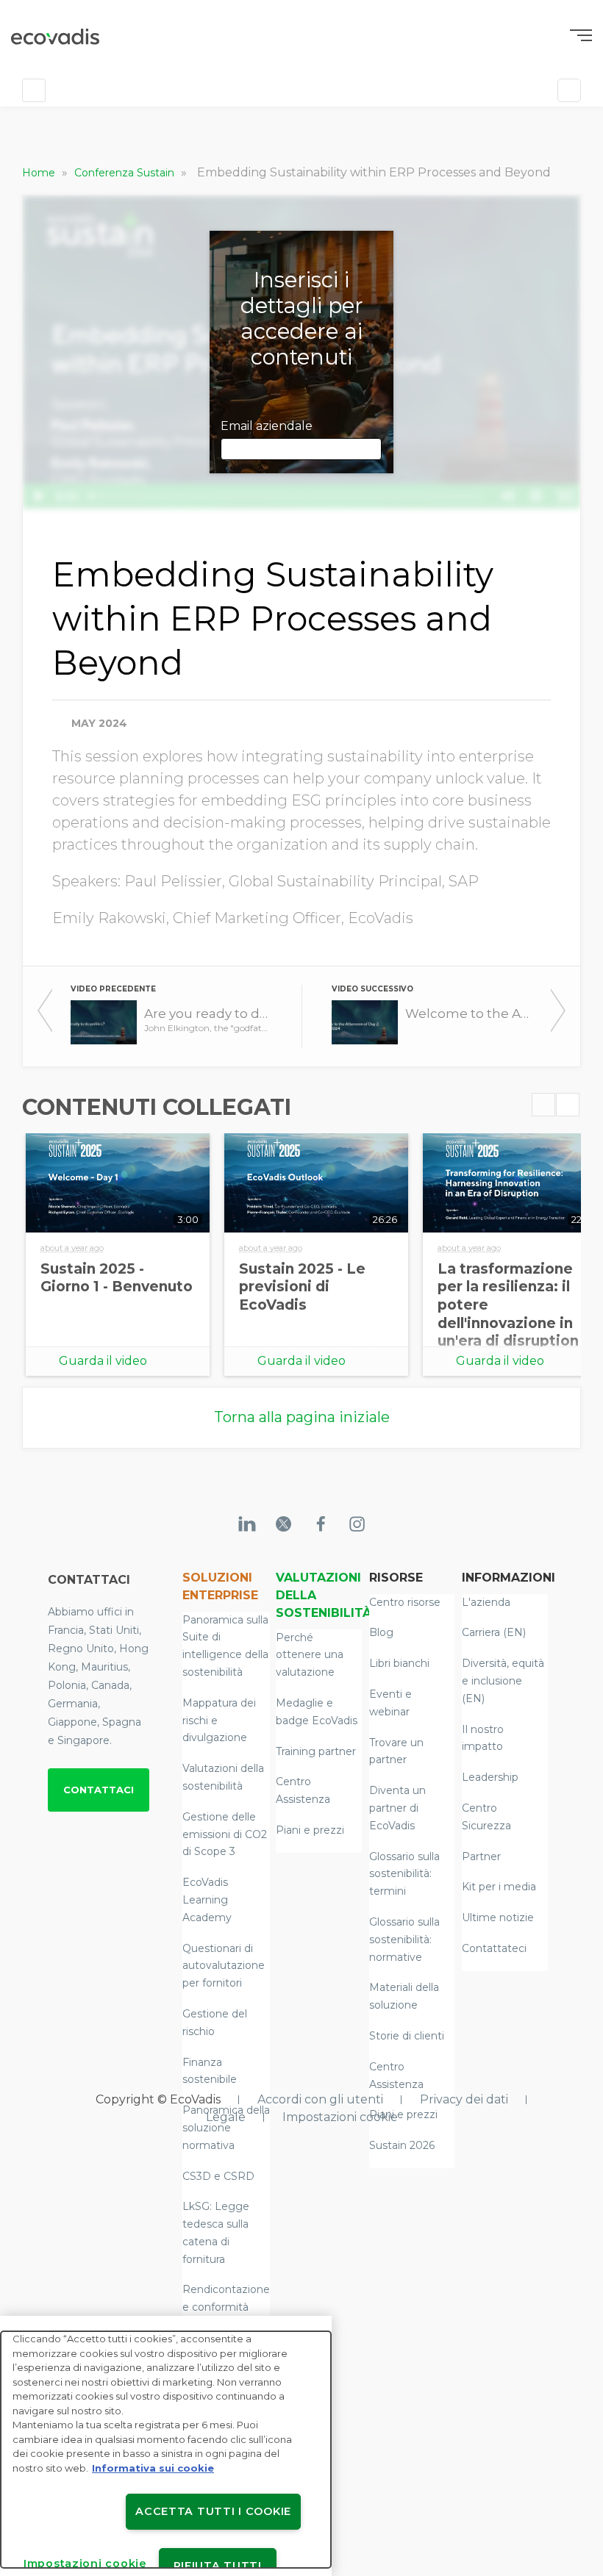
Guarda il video (103, 1361)
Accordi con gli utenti (320, 2099)
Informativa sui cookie (153, 2468)
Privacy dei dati (464, 2099)
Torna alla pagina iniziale (302, 1417)
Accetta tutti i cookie (213, 2511)
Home (40, 173)
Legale (226, 2117)
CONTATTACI (99, 1790)
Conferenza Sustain (126, 173)
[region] (166, 2446)
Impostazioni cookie (340, 2117)
